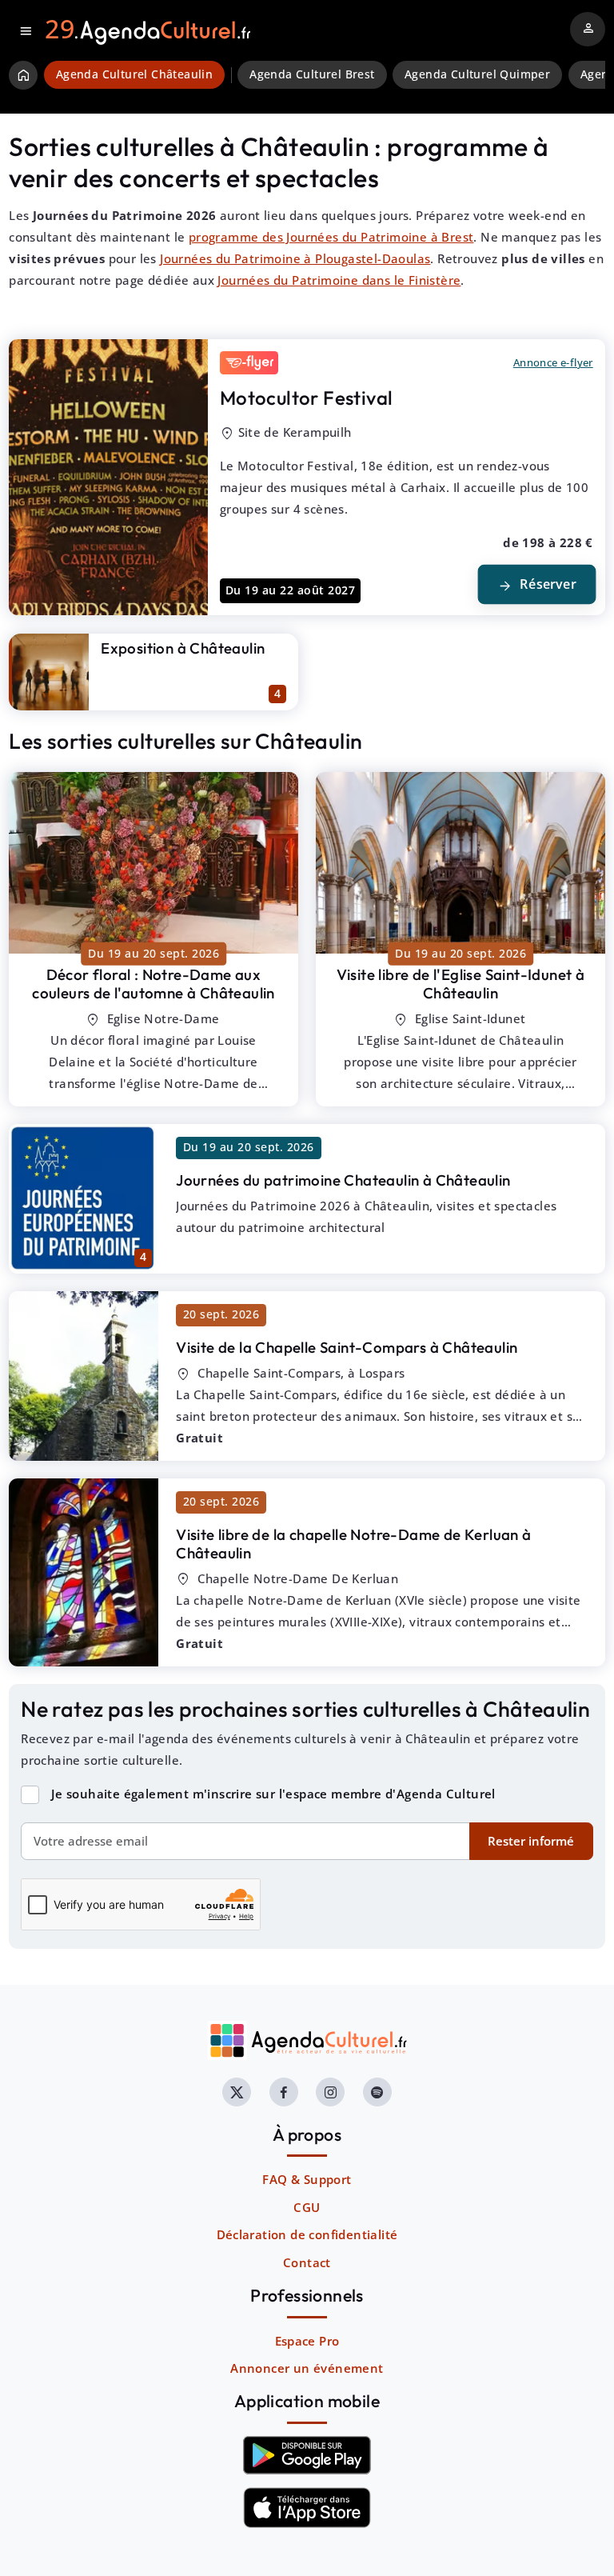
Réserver (536, 585)
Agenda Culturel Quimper (477, 74)
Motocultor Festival (307, 398)
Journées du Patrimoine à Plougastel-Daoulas (295, 258)
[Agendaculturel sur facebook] (284, 2092)
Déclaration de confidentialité (307, 2234)
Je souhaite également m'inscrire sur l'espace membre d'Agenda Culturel (273, 1794)
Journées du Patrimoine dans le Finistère (339, 280)
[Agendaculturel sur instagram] (330, 2092)
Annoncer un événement (307, 2368)
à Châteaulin (153, 984)
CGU (307, 2207)
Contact (307, 2262)
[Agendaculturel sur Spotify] (377, 2092)
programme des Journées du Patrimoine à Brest (331, 237)
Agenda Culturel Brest (312, 74)
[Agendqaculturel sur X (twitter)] (237, 2092)
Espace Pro (307, 2341)
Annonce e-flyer (553, 362)
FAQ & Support (307, 2179)
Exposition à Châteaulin (183, 648)
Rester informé (531, 1841)
